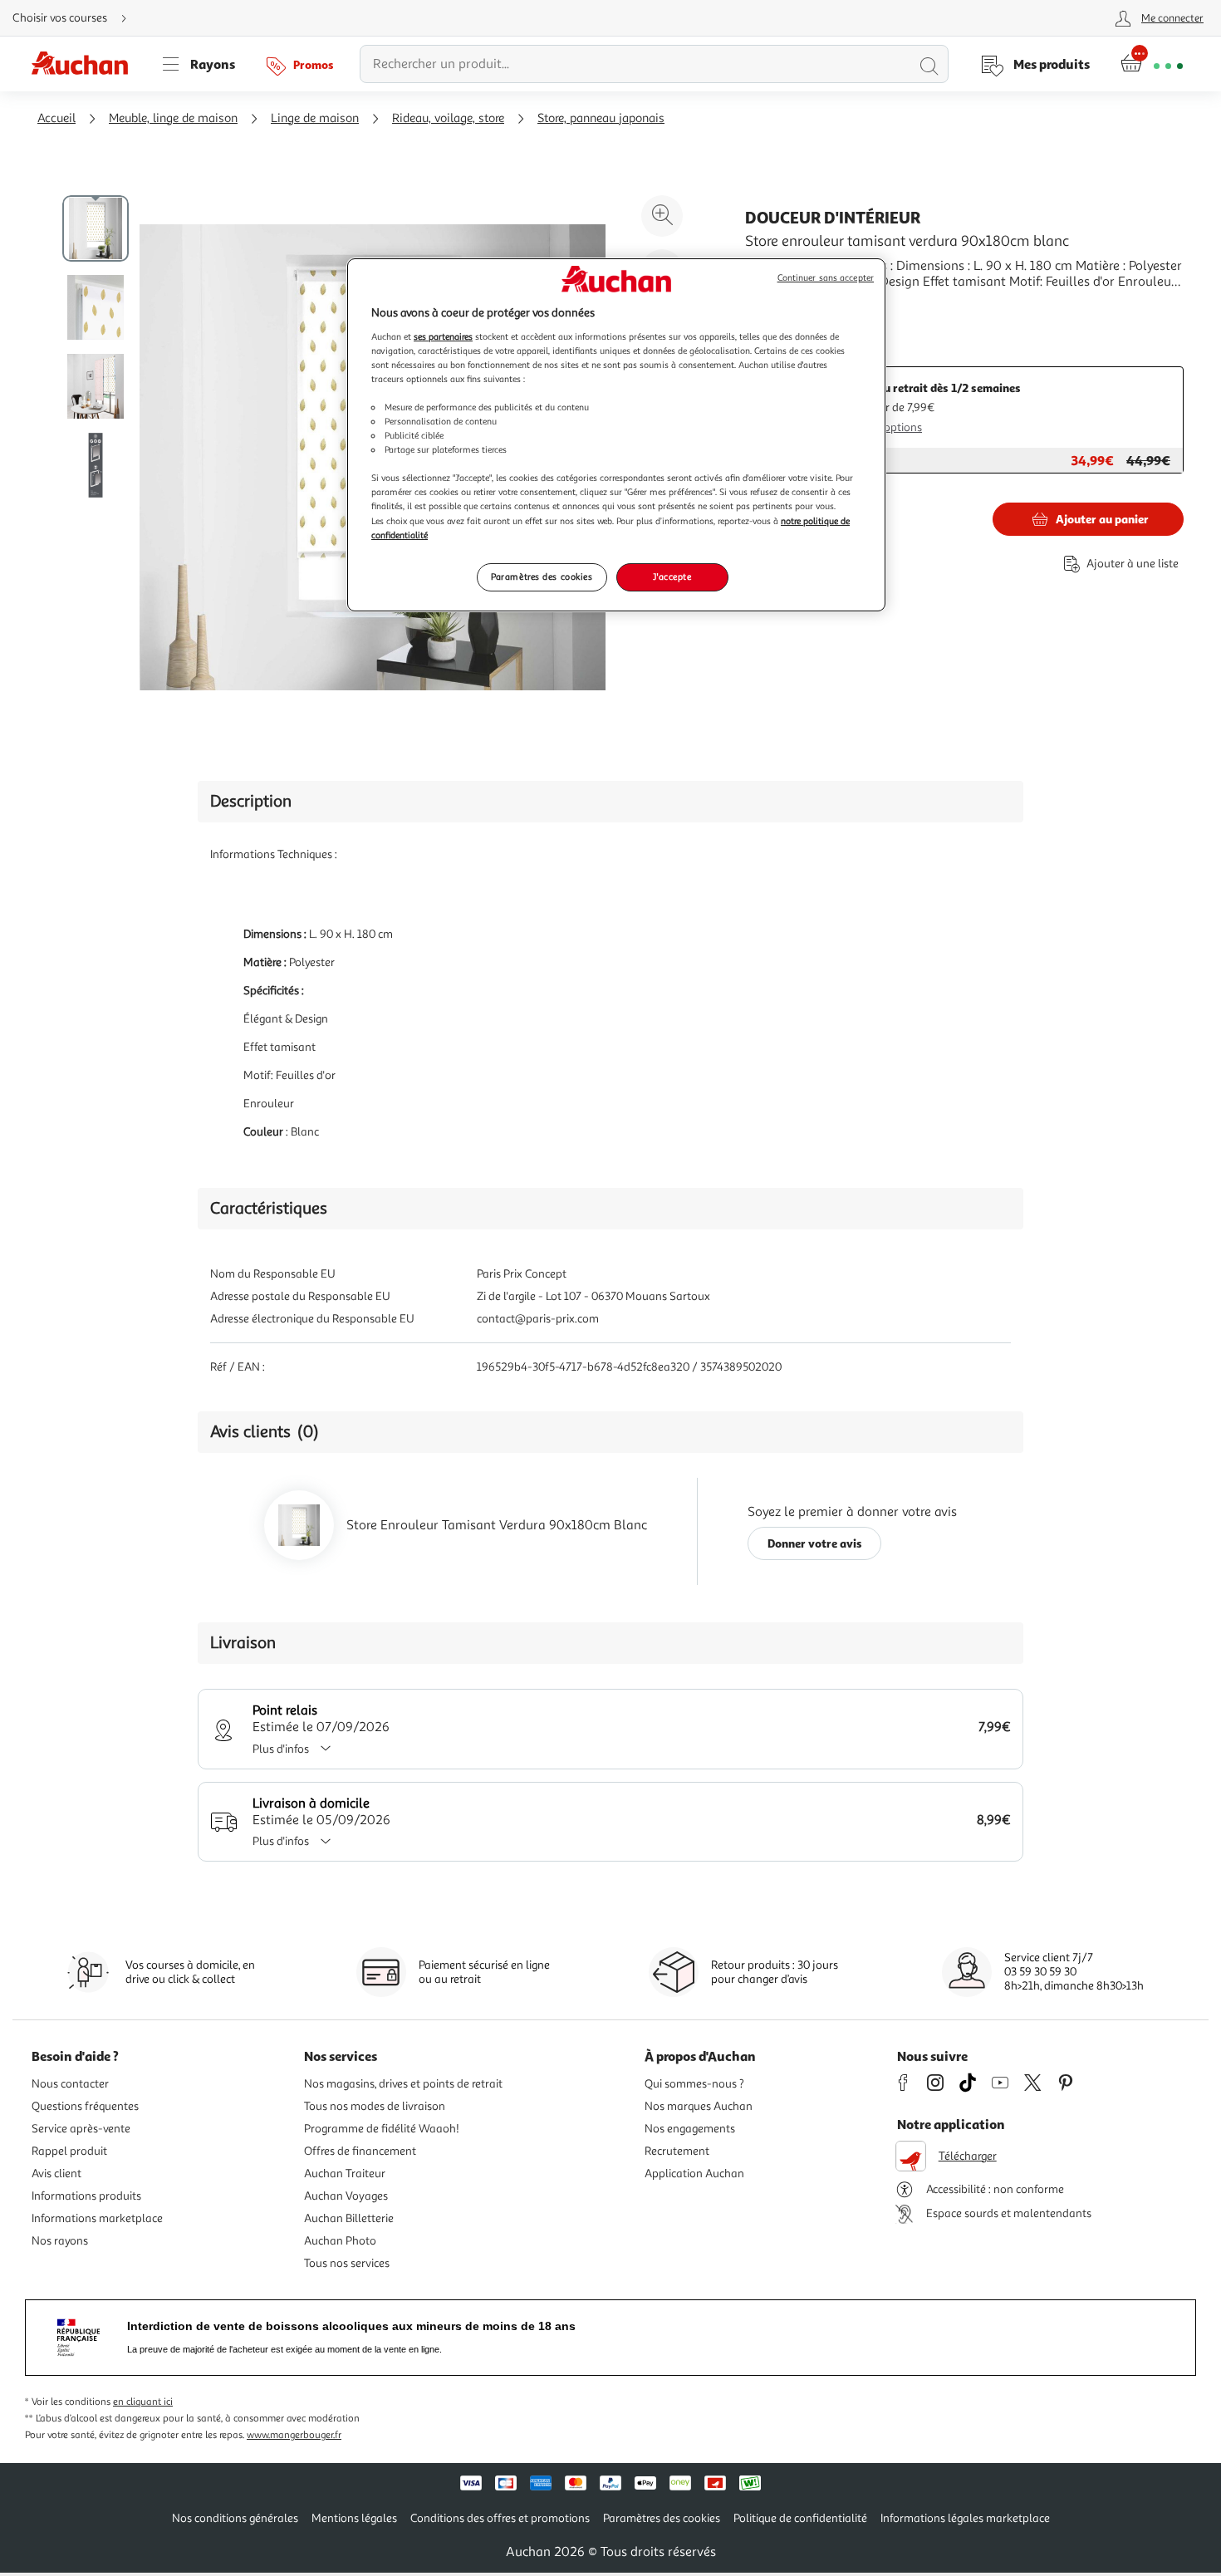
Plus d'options (887, 427)
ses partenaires (443, 336)
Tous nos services (347, 2263)
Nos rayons (60, 2241)
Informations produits (86, 2196)
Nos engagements (690, 2129)
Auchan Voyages (346, 2196)
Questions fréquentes (85, 2106)
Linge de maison (315, 118)
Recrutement (677, 2151)
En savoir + (777, 307)
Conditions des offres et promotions (500, 2518)
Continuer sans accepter (826, 278)
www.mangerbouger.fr (294, 2435)
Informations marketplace (97, 2218)
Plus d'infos (281, 1749)
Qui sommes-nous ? (694, 2084)
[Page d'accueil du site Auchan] (86, 64)
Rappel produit (69, 2151)
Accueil (56, 118)
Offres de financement (360, 2151)
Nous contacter (70, 2084)
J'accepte (672, 577)
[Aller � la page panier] (1152, 64)
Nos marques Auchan (699, 2106)
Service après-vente (81, 2129)
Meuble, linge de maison (173, 118)
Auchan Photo (340, 2241)
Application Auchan (694, 2174)
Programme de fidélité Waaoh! (382, 2129)
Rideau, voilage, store (448, 118)
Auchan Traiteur (345, 2174)
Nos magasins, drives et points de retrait (403, 2084)
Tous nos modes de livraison (375, 2106)
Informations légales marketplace (965, 2518)
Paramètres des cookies (542, 577)
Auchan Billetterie (349, 2218)
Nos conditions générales (235, 2518)
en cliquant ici (143, 2402)
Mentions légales (354, 2518)
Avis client (56, 2174)
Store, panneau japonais (601, 118)
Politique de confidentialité (800, 2518)
